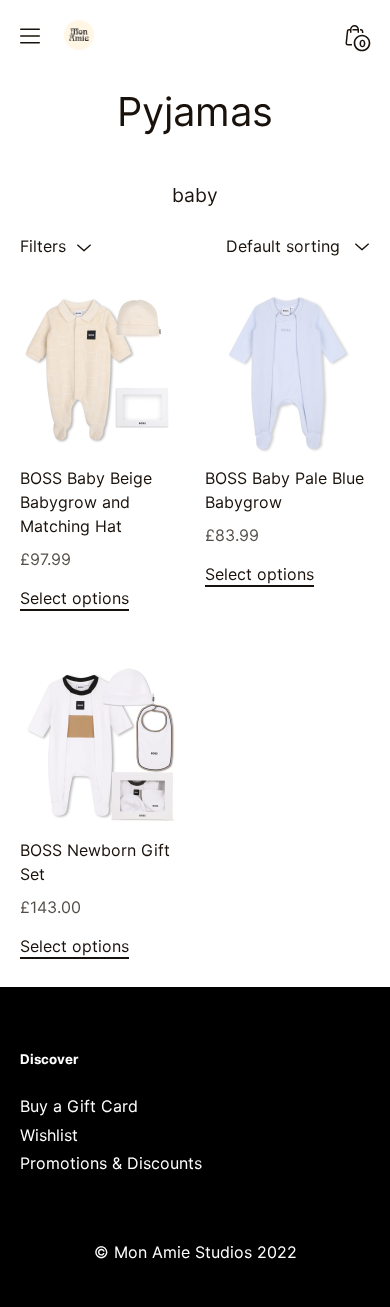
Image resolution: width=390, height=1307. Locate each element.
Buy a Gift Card (79, 1106)
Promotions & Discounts (111, 1163)
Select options (74, 598)
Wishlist (49, 1135)
